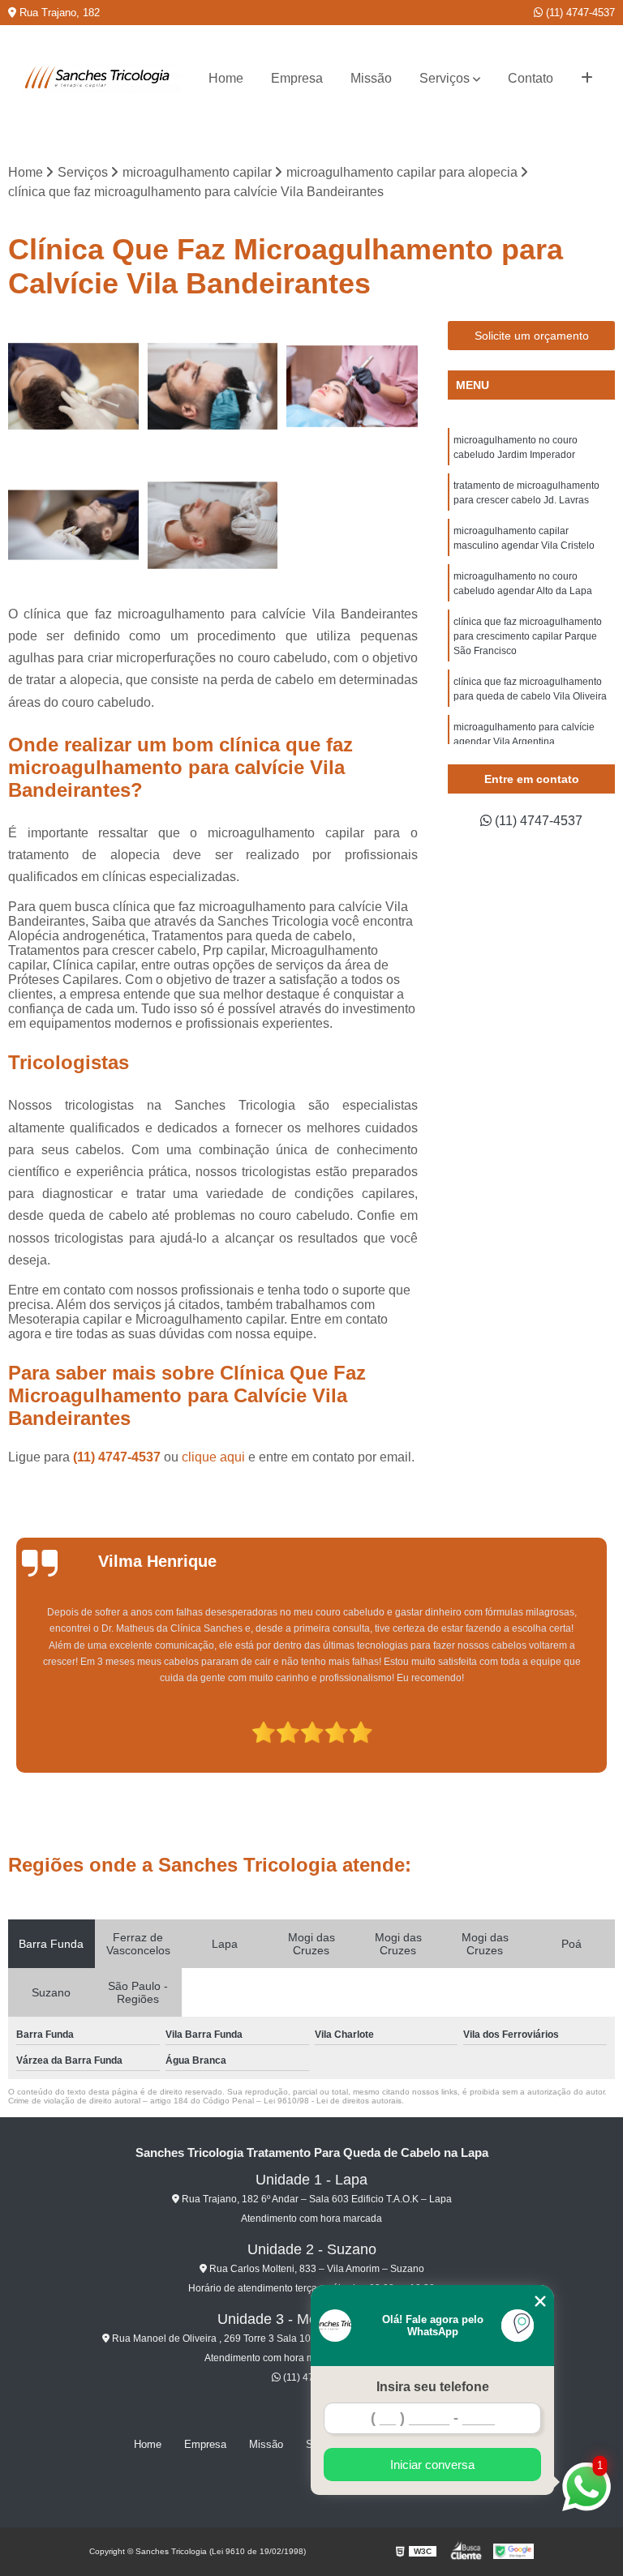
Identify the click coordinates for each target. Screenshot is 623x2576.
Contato (531, 78)
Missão (371, 78)
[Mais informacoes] (587, 79)
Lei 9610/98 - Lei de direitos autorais (333, 2101)
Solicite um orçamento (532, 336)
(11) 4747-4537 (579, 13)
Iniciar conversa (432, 2465)
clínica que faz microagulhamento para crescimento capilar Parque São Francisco (528, 636)
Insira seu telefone (433, 2387)
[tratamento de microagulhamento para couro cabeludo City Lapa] (74, 525)
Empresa (297, 78)
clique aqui (213, 1457)
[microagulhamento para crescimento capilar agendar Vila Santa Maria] (213, 525)
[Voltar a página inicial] (99, 79)
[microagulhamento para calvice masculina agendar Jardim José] (74, 387)
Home (226, 78)
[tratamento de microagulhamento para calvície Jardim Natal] (213, 387)
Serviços (445, 78)
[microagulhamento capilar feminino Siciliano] (352, 387)
